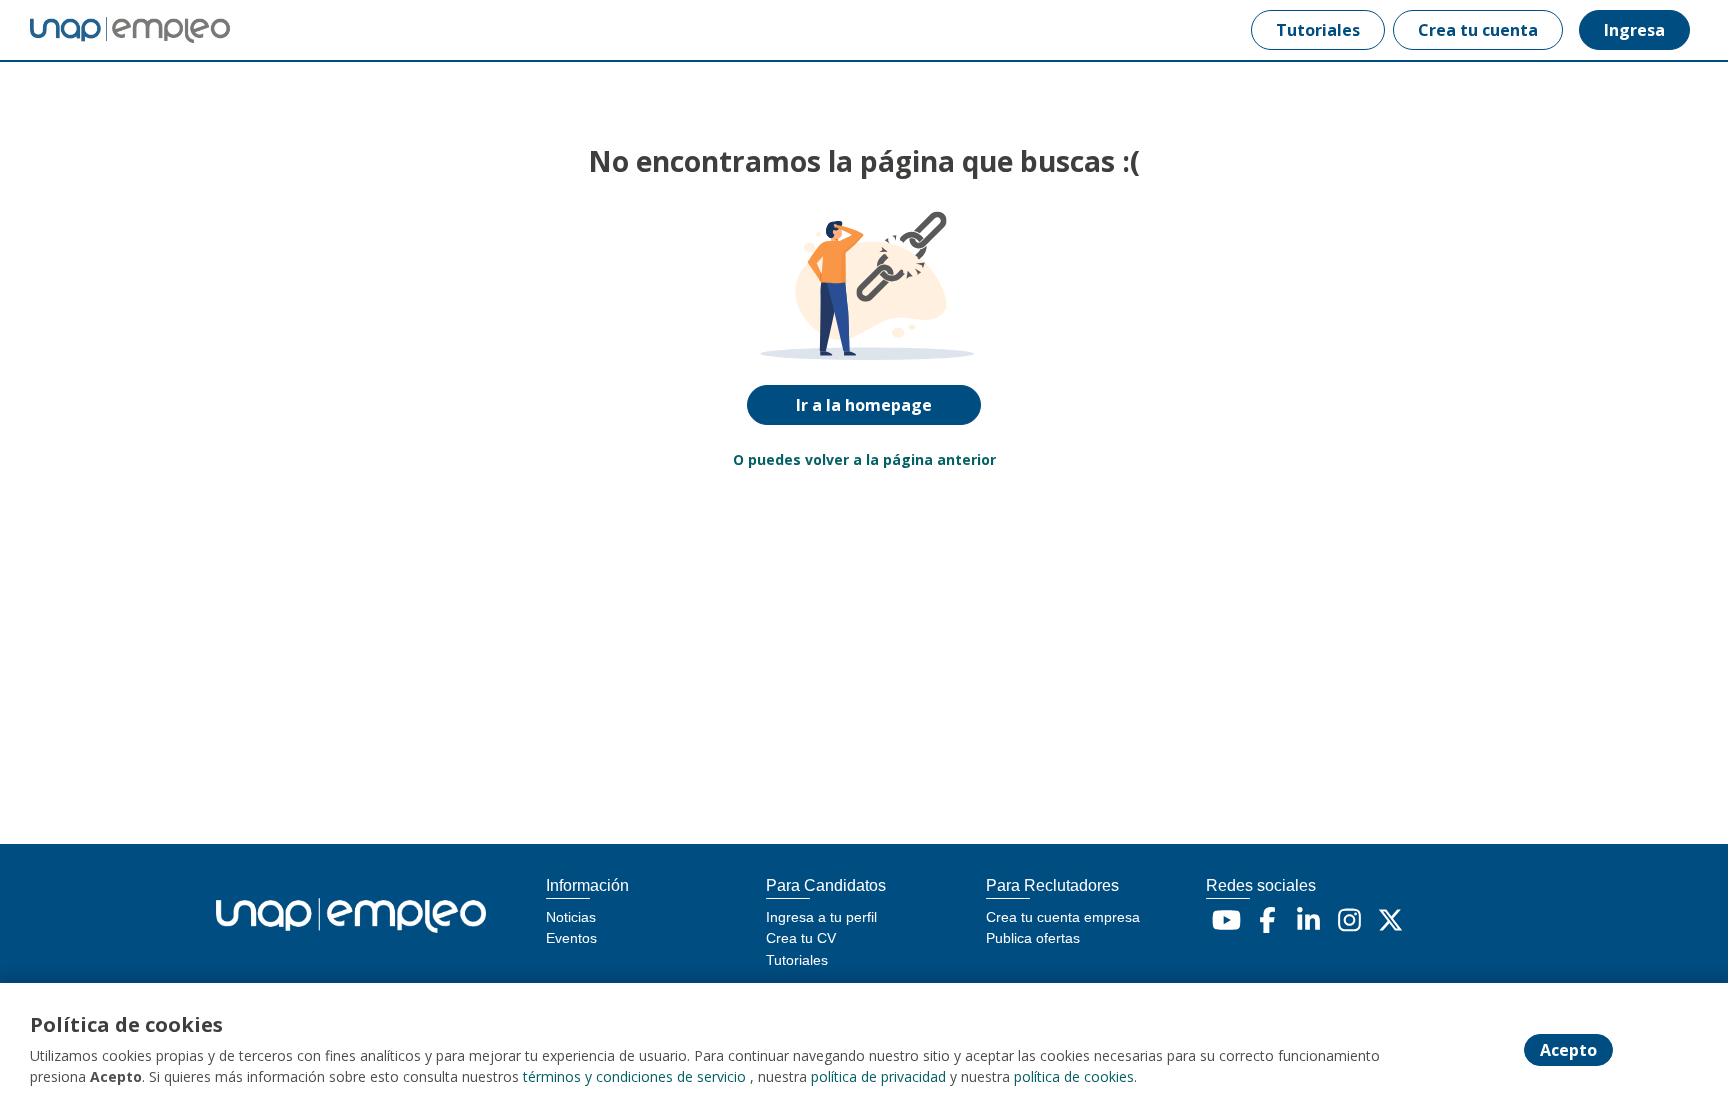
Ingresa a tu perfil (821, 917)
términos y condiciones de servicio (634, 1076)
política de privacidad (878, 1076)
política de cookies (1074, 1076)
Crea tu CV (801, 938)
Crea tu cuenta (1478, 30)
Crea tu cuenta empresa (1063, 917)
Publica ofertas (1033, 938)
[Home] (116, 30)
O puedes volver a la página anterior (864, 459)
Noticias (571, 917)
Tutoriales (1318, 30)
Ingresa (1634, 30)
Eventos (571, 938)
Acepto (1568, 1050)
